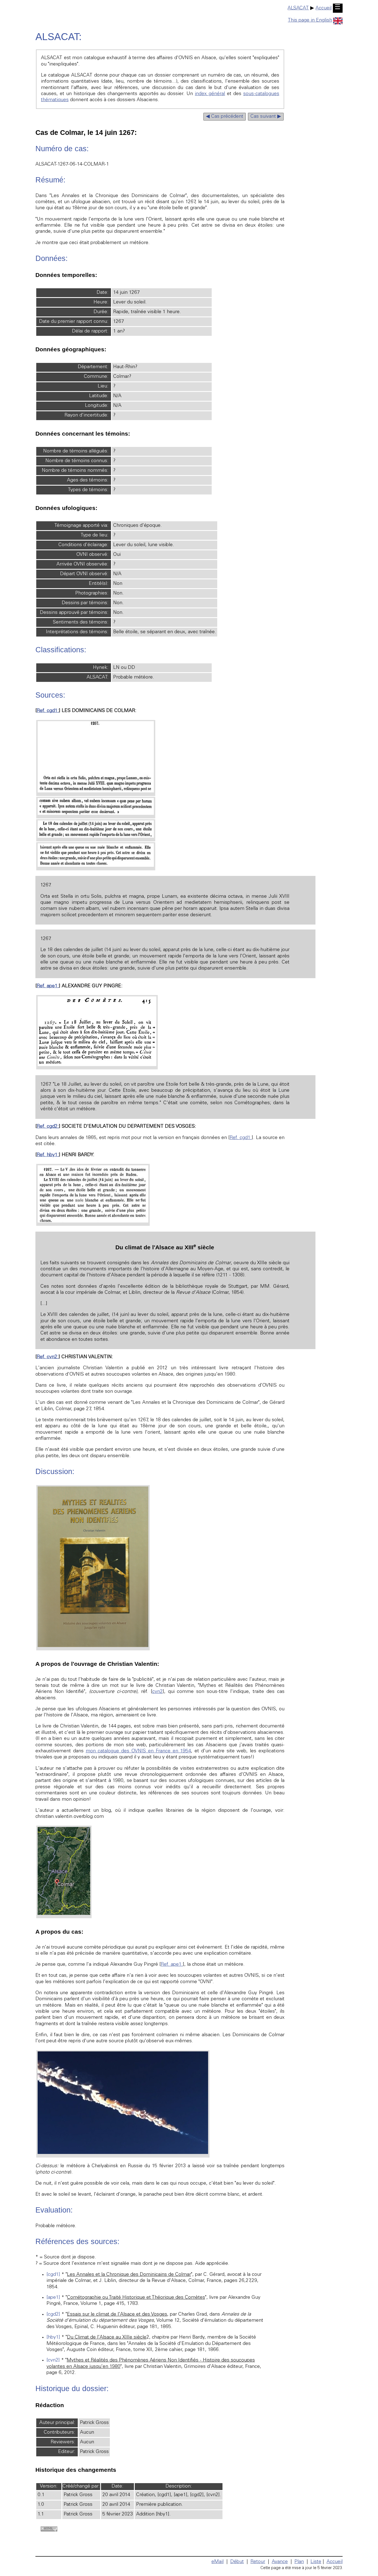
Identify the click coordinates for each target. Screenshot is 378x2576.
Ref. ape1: (48, 986)
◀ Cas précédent (225, 117)
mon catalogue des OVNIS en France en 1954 (138, 1751)
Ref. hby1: (48, 1155)
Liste (316, 2562)
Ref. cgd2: (48, 1127)
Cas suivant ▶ (266, 117)
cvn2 (157, 1692)
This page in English (310, 20)
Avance (280, 2562)
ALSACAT (298, 8)
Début (237, 2562)
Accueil (323, 8)
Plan (299, 2562)
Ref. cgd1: (48, 711)
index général (210, 94)
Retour (258, 2562)
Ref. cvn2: (48, 1357)
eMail (218, 2562)
